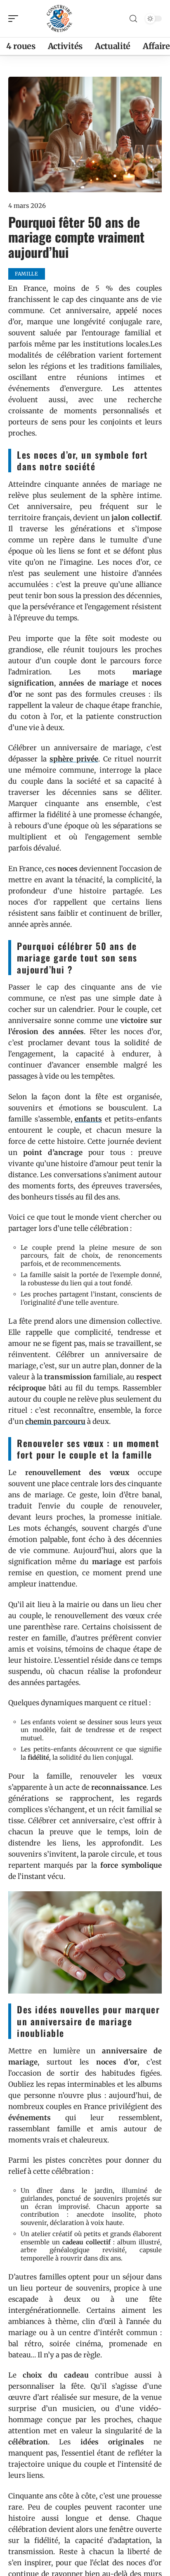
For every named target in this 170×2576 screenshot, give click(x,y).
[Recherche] (133, 19)
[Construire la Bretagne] (59, 19)
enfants (88, 1119)
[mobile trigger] (15, 19)
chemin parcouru (55, 1421)
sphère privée (74, 759)
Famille (27, 274)
